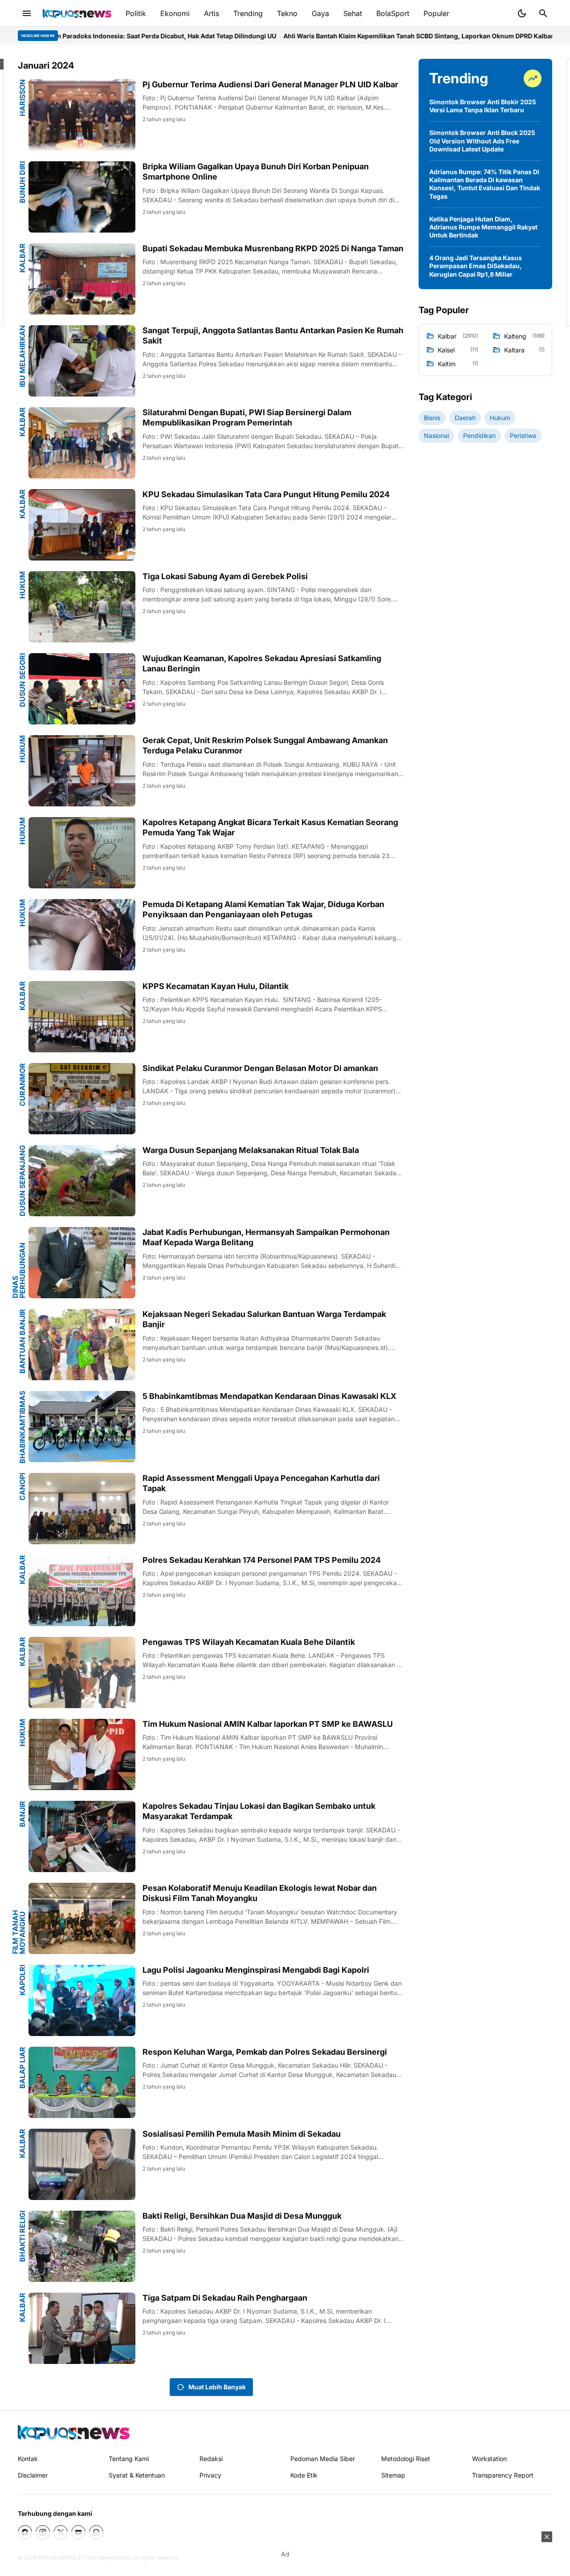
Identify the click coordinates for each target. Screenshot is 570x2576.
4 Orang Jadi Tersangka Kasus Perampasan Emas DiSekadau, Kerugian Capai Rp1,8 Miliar (476, 266)
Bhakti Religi (22, 2236)
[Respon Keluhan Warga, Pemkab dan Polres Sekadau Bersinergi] (82, 2082)
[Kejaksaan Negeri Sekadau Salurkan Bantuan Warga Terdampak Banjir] (82, 1345)
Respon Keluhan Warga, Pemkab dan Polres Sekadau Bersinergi (265, 2052)
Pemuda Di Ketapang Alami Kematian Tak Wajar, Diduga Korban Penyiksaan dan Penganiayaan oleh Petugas (263, 909)
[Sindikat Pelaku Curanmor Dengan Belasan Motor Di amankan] (82, 1099)
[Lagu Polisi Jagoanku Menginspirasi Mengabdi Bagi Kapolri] (82, 2000)
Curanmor (22, 1085)
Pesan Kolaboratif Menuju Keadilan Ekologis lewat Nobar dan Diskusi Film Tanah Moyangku (260, 1893)
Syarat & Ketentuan (137, 2475)
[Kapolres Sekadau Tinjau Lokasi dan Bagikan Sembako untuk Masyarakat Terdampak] (82, 1836)
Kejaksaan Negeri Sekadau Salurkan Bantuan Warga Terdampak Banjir (264, 1319)
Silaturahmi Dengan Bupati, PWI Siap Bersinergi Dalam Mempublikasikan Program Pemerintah (247, 417)
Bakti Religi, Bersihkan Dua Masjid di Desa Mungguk (242, 2216)
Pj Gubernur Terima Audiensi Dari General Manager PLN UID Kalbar (270, 84)
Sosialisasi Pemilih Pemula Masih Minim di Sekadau (242, 2134)
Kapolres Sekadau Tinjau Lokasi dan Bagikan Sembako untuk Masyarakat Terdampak (259, 1811)
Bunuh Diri (22, 182)
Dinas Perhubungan (19, 1270)
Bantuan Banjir (22, 1341)
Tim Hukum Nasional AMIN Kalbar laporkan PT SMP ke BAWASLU (268, 1724)
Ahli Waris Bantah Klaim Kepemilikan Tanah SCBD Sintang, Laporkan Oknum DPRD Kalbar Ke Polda (329, 36)
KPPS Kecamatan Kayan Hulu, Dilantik (216, 986)
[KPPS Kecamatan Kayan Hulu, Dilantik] (82, 1017)
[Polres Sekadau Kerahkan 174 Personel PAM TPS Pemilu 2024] (82, 1591)
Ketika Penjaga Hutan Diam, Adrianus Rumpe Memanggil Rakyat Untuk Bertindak (483, 227)
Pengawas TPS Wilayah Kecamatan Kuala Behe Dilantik (249, 1642)
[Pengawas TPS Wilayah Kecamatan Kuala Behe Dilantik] (82, 1672)
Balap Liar (22, 2068)
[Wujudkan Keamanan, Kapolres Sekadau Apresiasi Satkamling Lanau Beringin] (82, 689)
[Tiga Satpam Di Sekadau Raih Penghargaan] (82, 2328)
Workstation (489, 2459)
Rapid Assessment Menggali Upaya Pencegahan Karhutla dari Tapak (261, 1483)
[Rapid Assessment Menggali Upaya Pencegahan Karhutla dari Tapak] (82, 1509)
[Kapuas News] (77, 13)
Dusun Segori (22, 680)
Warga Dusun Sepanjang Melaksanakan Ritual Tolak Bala (251, 1150)
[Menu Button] (27, 13)
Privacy (210, 2475)
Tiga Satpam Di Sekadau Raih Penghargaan (225, 2298)
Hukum (22, 585)
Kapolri (22, 1980)
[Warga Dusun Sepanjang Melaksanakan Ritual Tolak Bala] (82, 1181)
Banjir (22, 1814)
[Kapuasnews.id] (74, 2432)
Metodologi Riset (406, 2459)
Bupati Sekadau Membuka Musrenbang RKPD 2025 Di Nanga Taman (273, 248)
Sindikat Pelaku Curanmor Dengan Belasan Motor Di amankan (260, 1068)
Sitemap (393, 2475)
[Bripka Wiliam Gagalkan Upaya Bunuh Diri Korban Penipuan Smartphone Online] (82, 197)
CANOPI (22, 1487)
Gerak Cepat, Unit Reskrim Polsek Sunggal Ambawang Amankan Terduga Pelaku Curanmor (265, 745)
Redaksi (211, 2459)
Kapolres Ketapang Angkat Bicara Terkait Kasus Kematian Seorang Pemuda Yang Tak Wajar (270, 827)
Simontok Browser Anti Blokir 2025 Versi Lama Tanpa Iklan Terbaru (483, 106)
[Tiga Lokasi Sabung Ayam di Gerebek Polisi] (82, 607)
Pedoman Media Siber (323, 2459)
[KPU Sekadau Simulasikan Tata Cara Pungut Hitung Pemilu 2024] (82, 525)
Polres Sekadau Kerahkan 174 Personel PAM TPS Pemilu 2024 (262, 1560)
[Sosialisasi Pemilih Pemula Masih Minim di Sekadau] (82, 2164)
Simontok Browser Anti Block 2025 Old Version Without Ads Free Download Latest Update (482, 141)
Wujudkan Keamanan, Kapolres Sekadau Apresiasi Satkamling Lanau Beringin (262, 663)
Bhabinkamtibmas (22, 1427)
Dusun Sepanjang (22, 1181)
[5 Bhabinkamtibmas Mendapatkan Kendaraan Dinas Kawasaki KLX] (82, 1427)
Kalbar (22, 258)
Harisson (22, 98)
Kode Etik (304, 2475)
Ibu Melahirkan (22, 356)
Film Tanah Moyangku (19, 1932)
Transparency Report (503, 2475)
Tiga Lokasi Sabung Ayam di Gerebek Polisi (225, 576)
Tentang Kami (129, 2459)
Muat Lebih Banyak (217, 2387)
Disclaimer (33, 2475)
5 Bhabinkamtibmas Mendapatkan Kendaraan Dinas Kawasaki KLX (269, 1396)
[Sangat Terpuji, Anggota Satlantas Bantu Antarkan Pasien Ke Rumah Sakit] (82, 361)
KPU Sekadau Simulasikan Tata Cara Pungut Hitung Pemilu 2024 (266, 494)
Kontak (28, 2459)
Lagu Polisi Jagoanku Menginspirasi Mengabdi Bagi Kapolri (256, 1970)
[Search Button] (543, 13)
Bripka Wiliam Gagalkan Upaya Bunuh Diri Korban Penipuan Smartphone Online (256, 172)
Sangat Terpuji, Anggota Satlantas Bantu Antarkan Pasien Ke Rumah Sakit (273, 335)
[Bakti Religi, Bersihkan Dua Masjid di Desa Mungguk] (82, 2246)
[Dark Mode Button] (522, 13)
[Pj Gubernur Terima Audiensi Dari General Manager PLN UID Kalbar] (82, 115)
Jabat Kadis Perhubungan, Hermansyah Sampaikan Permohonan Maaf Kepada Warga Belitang (266, 1237)
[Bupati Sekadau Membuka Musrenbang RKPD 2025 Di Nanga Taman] (82, 279)
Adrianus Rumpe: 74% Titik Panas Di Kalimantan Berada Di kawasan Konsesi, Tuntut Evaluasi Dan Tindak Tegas (485, 184)
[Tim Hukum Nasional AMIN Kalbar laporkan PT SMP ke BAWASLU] (82, 1754)
